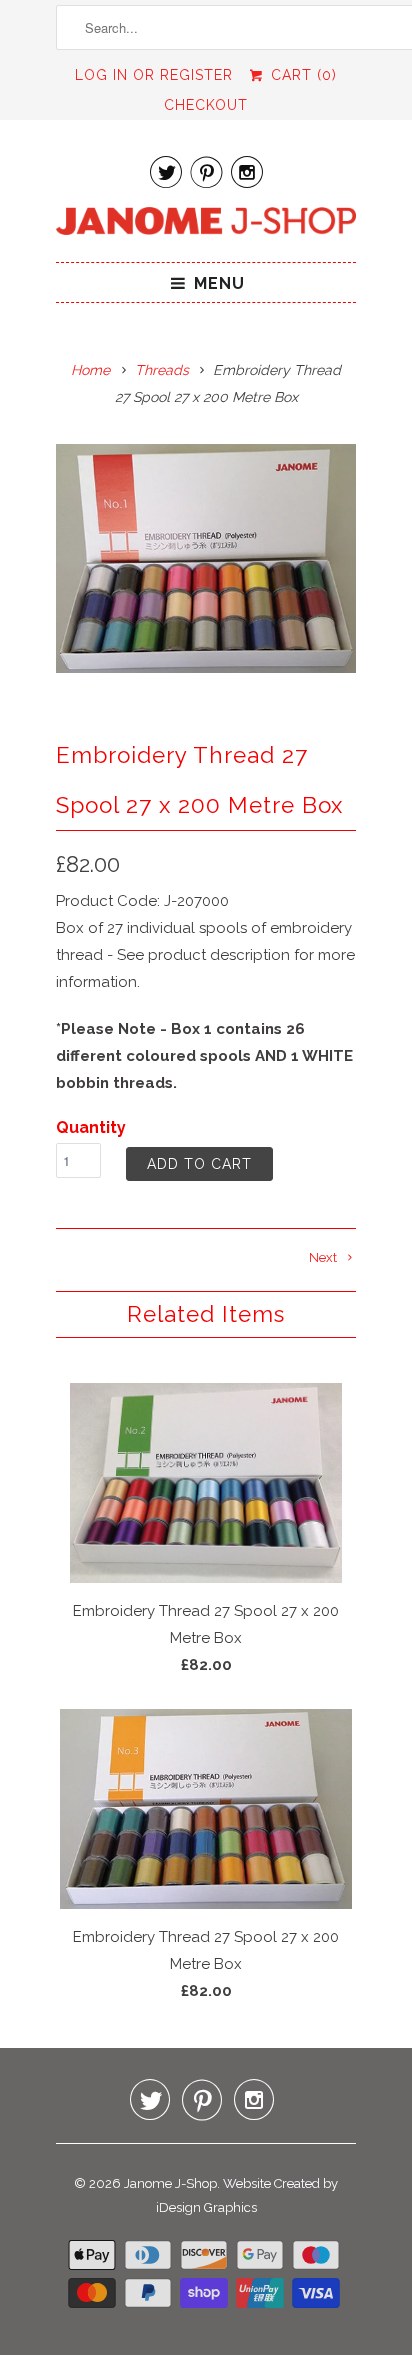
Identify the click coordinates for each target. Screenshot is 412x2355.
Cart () (301, 75)
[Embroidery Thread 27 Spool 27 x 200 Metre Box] (206, 558)
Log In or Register (154, 75)
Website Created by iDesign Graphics (247, 2195)
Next (324, 1257)
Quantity (91, 1127)
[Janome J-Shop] (206, 224)
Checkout (206, 105)
